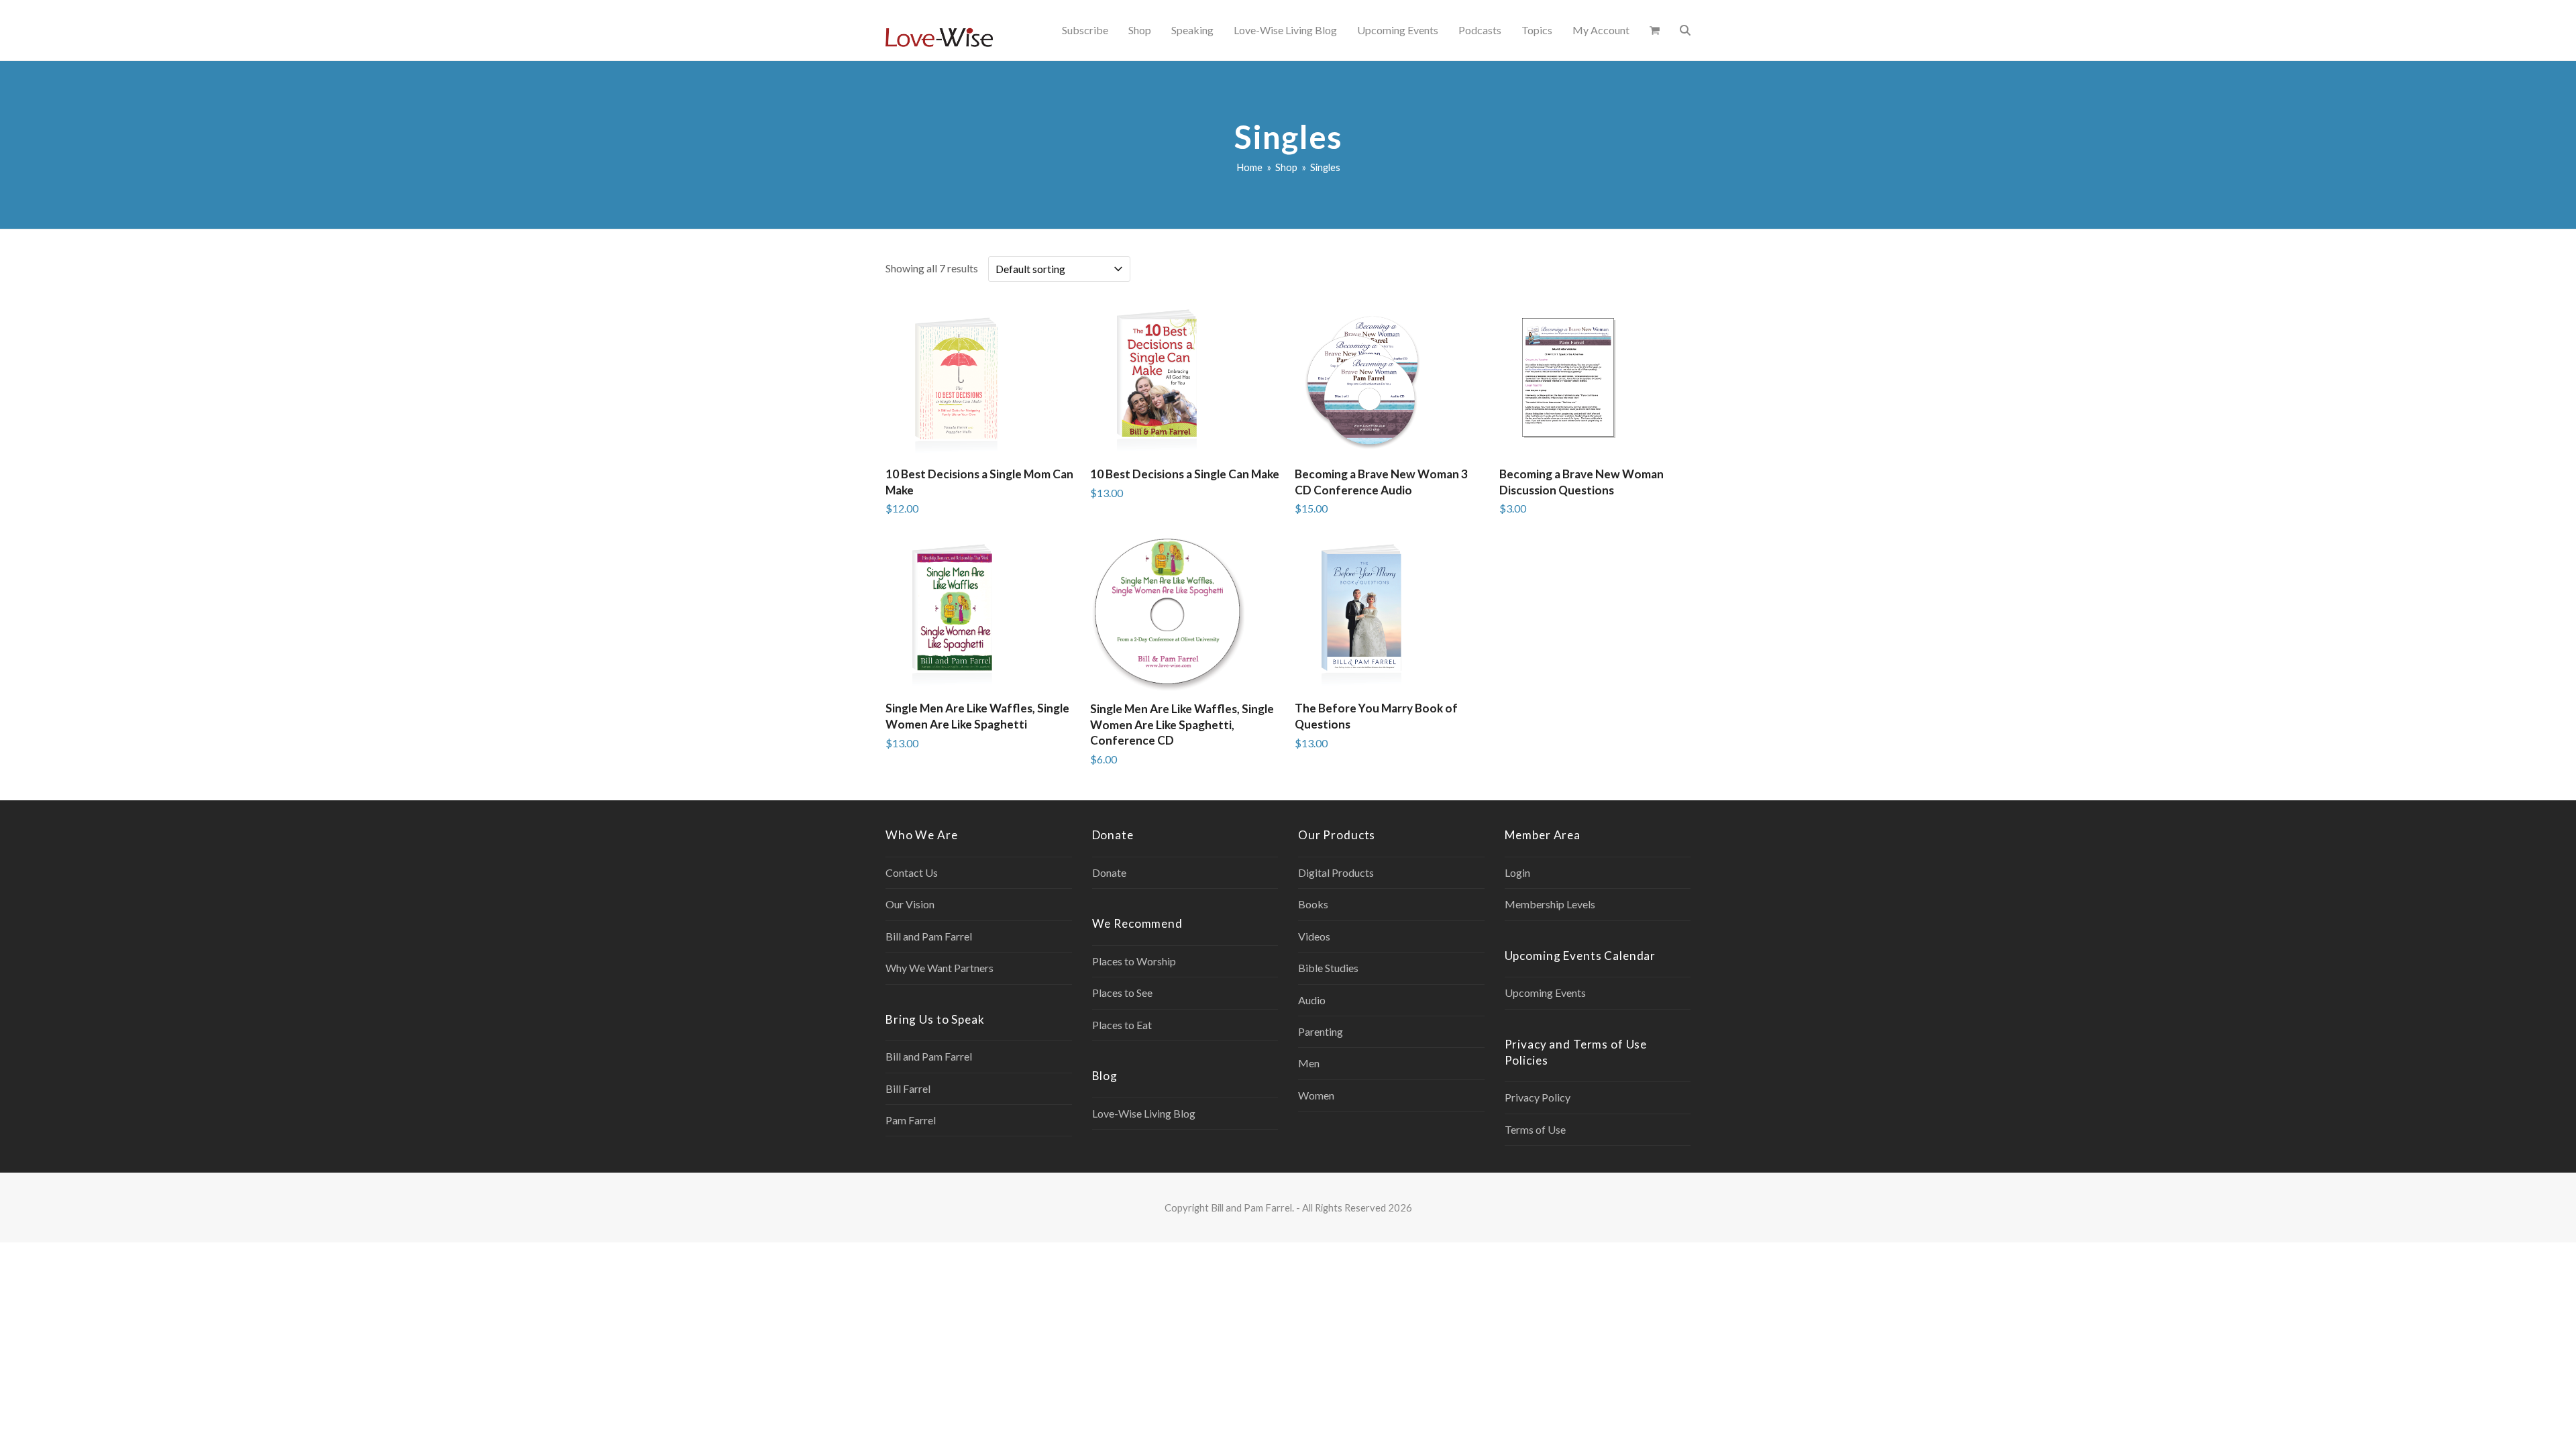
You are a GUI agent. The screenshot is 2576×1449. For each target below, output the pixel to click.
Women (1316, 1095)
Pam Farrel (911, 1120)
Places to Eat (1122, 1025)
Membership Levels (1550, 904)
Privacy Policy (1538, 1097)
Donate (1109, 872)
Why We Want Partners (940, 968)
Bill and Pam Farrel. (1252, 1207)
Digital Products (1336, 872)
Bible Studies (1328, 968)
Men (1309, 1063)
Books (1313, 904)
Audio (1312, 1000)
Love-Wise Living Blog (1144, 1113)
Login (1517, 872)
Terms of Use (1535, 1129)
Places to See (1122, 992)
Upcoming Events (1545, 992)
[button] (1655, 30)
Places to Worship (1134, 961)
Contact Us (912, 872)
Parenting (1321, 1031)
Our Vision (910, 904)
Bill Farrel (908, 1088)
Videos (1314, 936)
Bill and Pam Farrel (929, 936)
